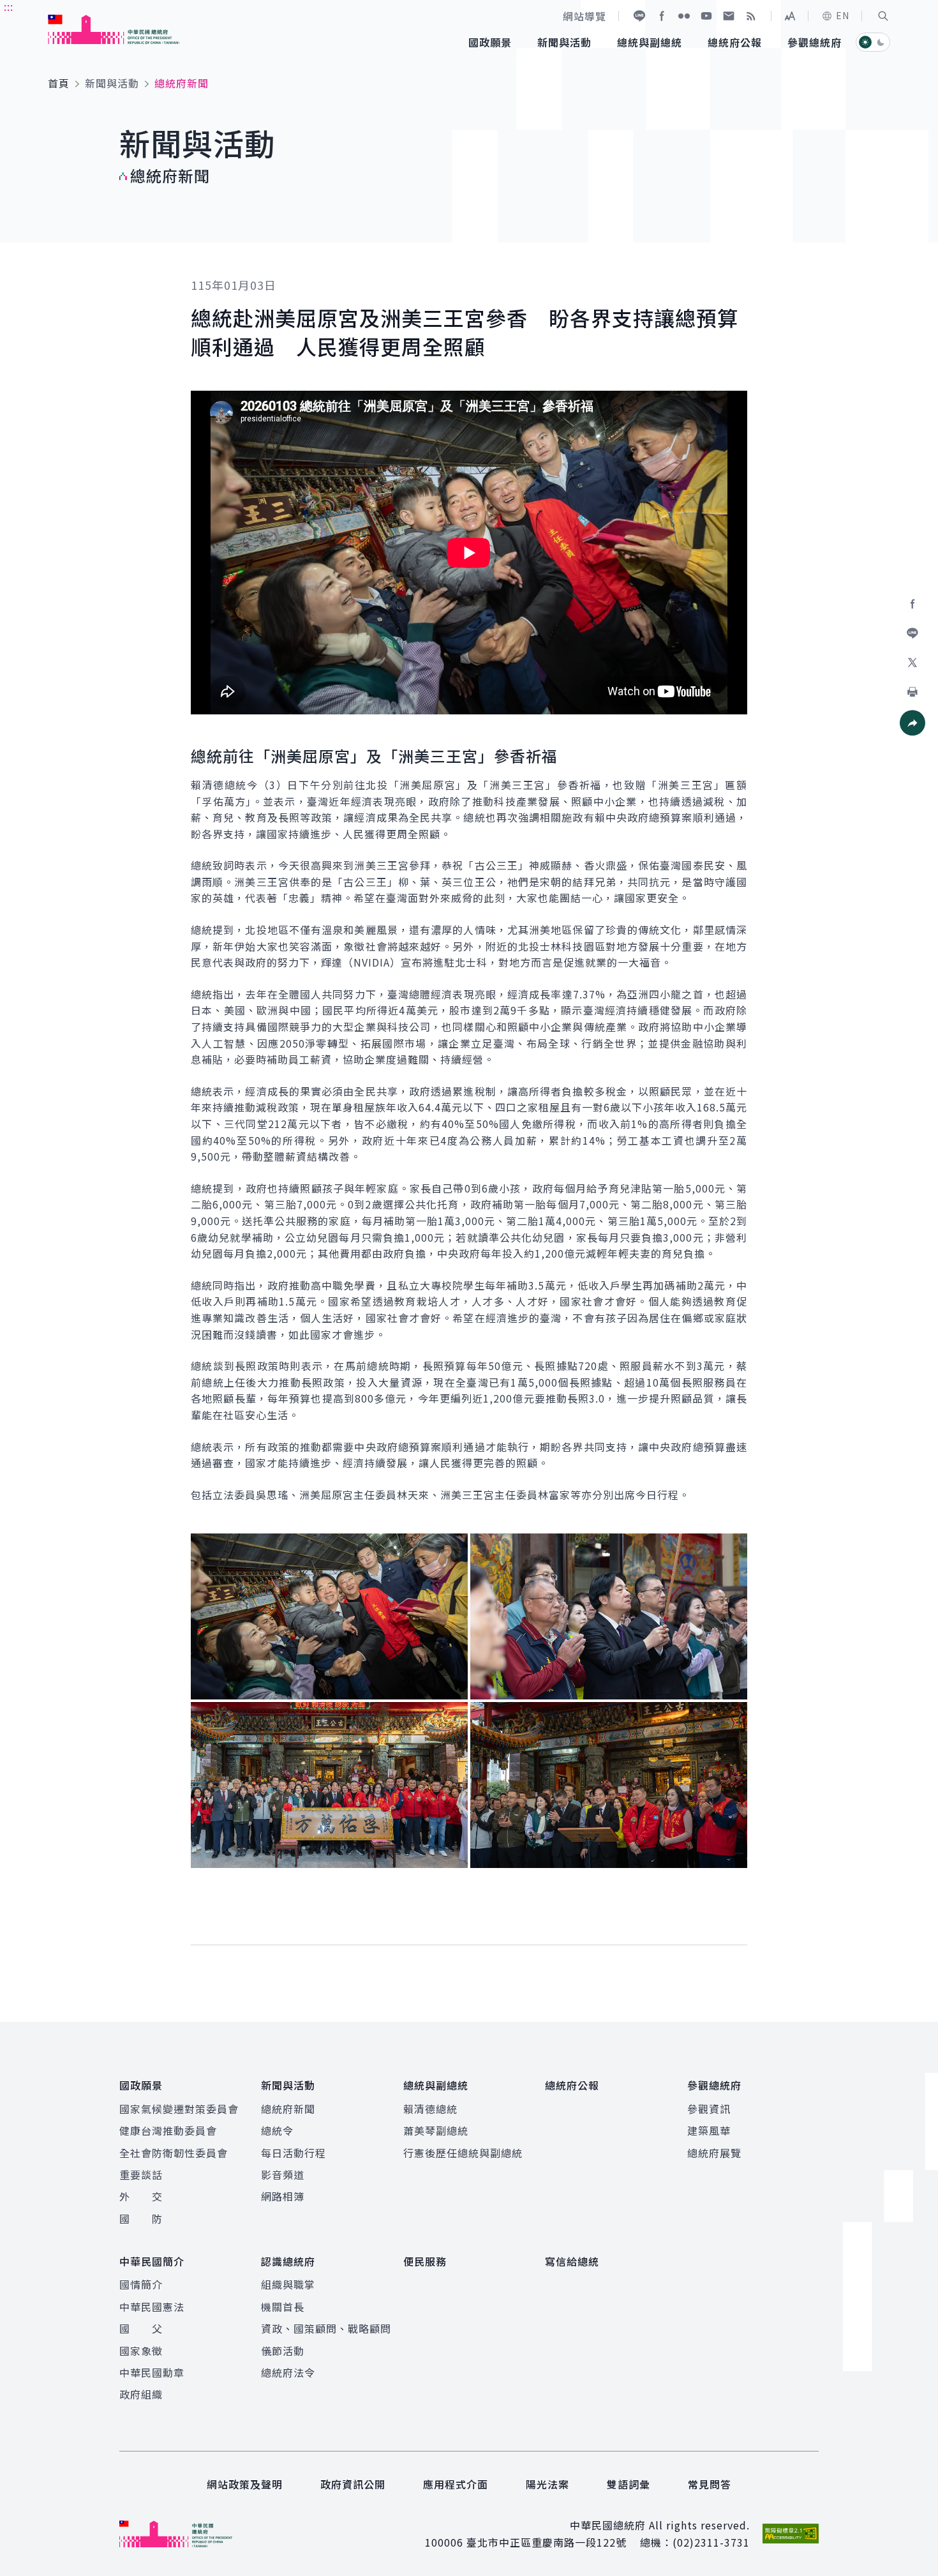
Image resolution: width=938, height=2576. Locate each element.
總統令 (277, 2130)
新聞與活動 (112, 83)
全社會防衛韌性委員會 (174, 2153)
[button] (883, 16)
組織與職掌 (288, 2284)
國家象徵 (141, 2351)
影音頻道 (283, 2174)
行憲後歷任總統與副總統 (463, 2153)
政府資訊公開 (353, 2484)
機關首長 (283, 2307)
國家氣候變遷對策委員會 (179, 2109)
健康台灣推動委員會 (168, 2130)
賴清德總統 (430, 2109)
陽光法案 (547, 2484)
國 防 (141, 2218)
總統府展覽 (714, 2153)
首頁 (59, 83)
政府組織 (141, 2394)
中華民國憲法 (152, 2307)
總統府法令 (288, 2372)
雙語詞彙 (629, 2484)
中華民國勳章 (152, 2372)
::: (9, 7)
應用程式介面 (456, 2484)
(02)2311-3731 (711, 2542)
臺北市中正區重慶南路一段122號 (547, 2542)
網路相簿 (283, 2196)
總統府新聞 (288, 2109)
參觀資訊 (709, 2109)
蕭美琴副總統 (436, 2130)
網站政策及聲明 (245, 2484)
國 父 (141, 2328)
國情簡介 (141, 2284)
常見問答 (710, 2484)
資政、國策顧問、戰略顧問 (326, 2328)
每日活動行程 (294, 2153)
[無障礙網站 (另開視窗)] (791, 2534)
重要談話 (141, 2174)
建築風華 (709, 2130)
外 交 (141, 2196)
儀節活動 (283, 2351)
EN (843, 15)
